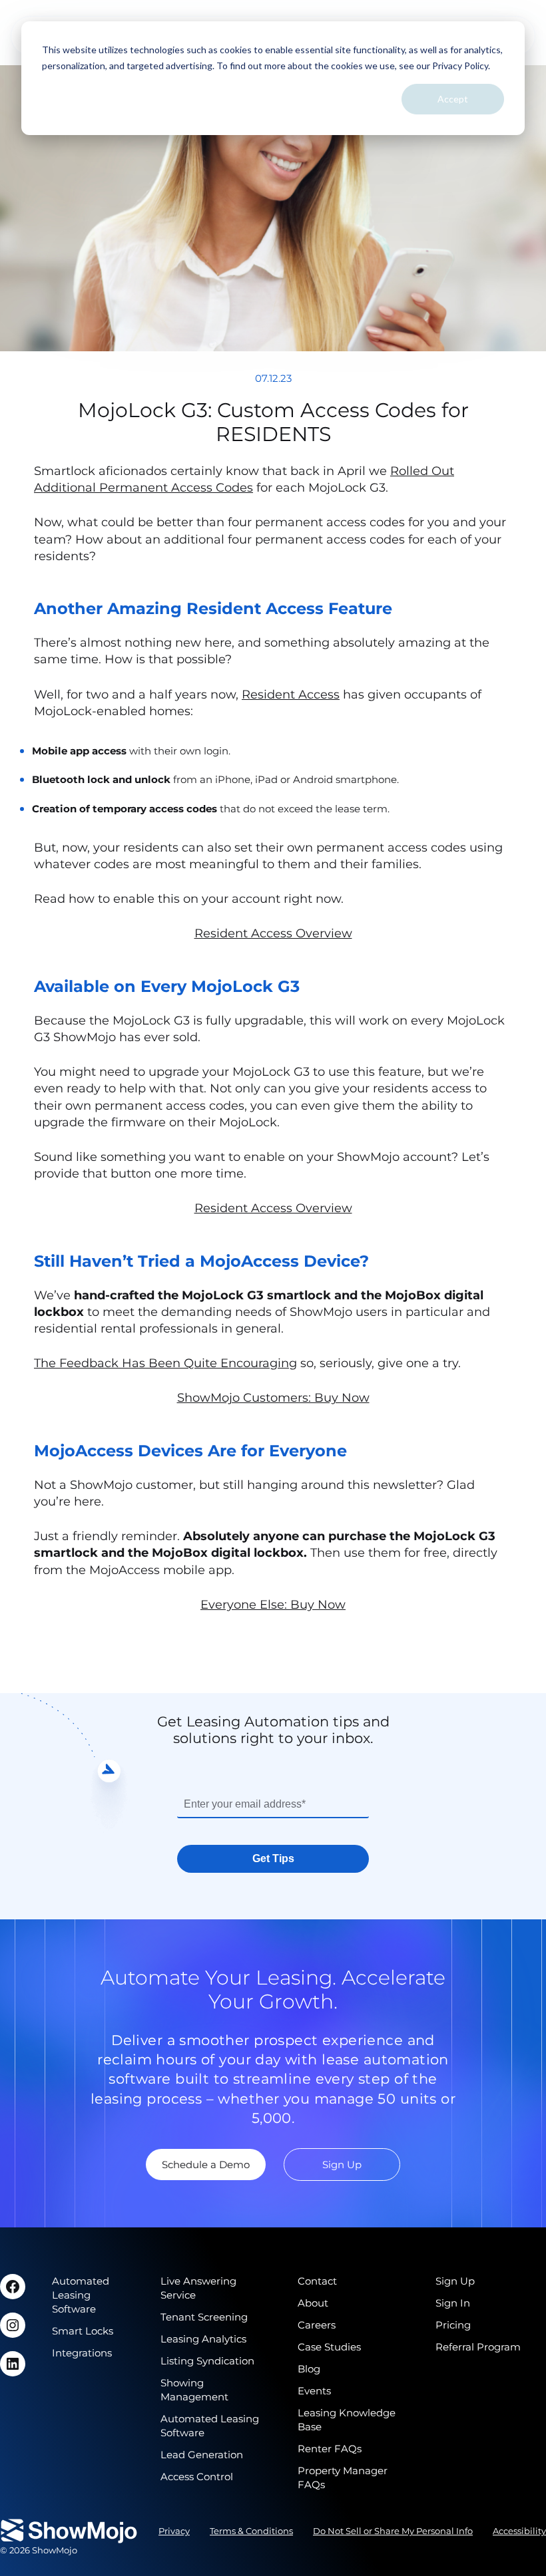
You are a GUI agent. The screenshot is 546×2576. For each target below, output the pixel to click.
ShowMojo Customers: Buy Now (273, 1398)
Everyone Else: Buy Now (273, 1605)
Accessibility (519, 2531)
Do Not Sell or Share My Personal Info (393, 2531)
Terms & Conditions (251, 2531)
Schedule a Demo (206, 2165)
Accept (453, 99)
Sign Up (342, 2165)
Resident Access (291, 695)
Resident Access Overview (273, 933)
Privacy (174, 2531)
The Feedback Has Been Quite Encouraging (165, 1363)
